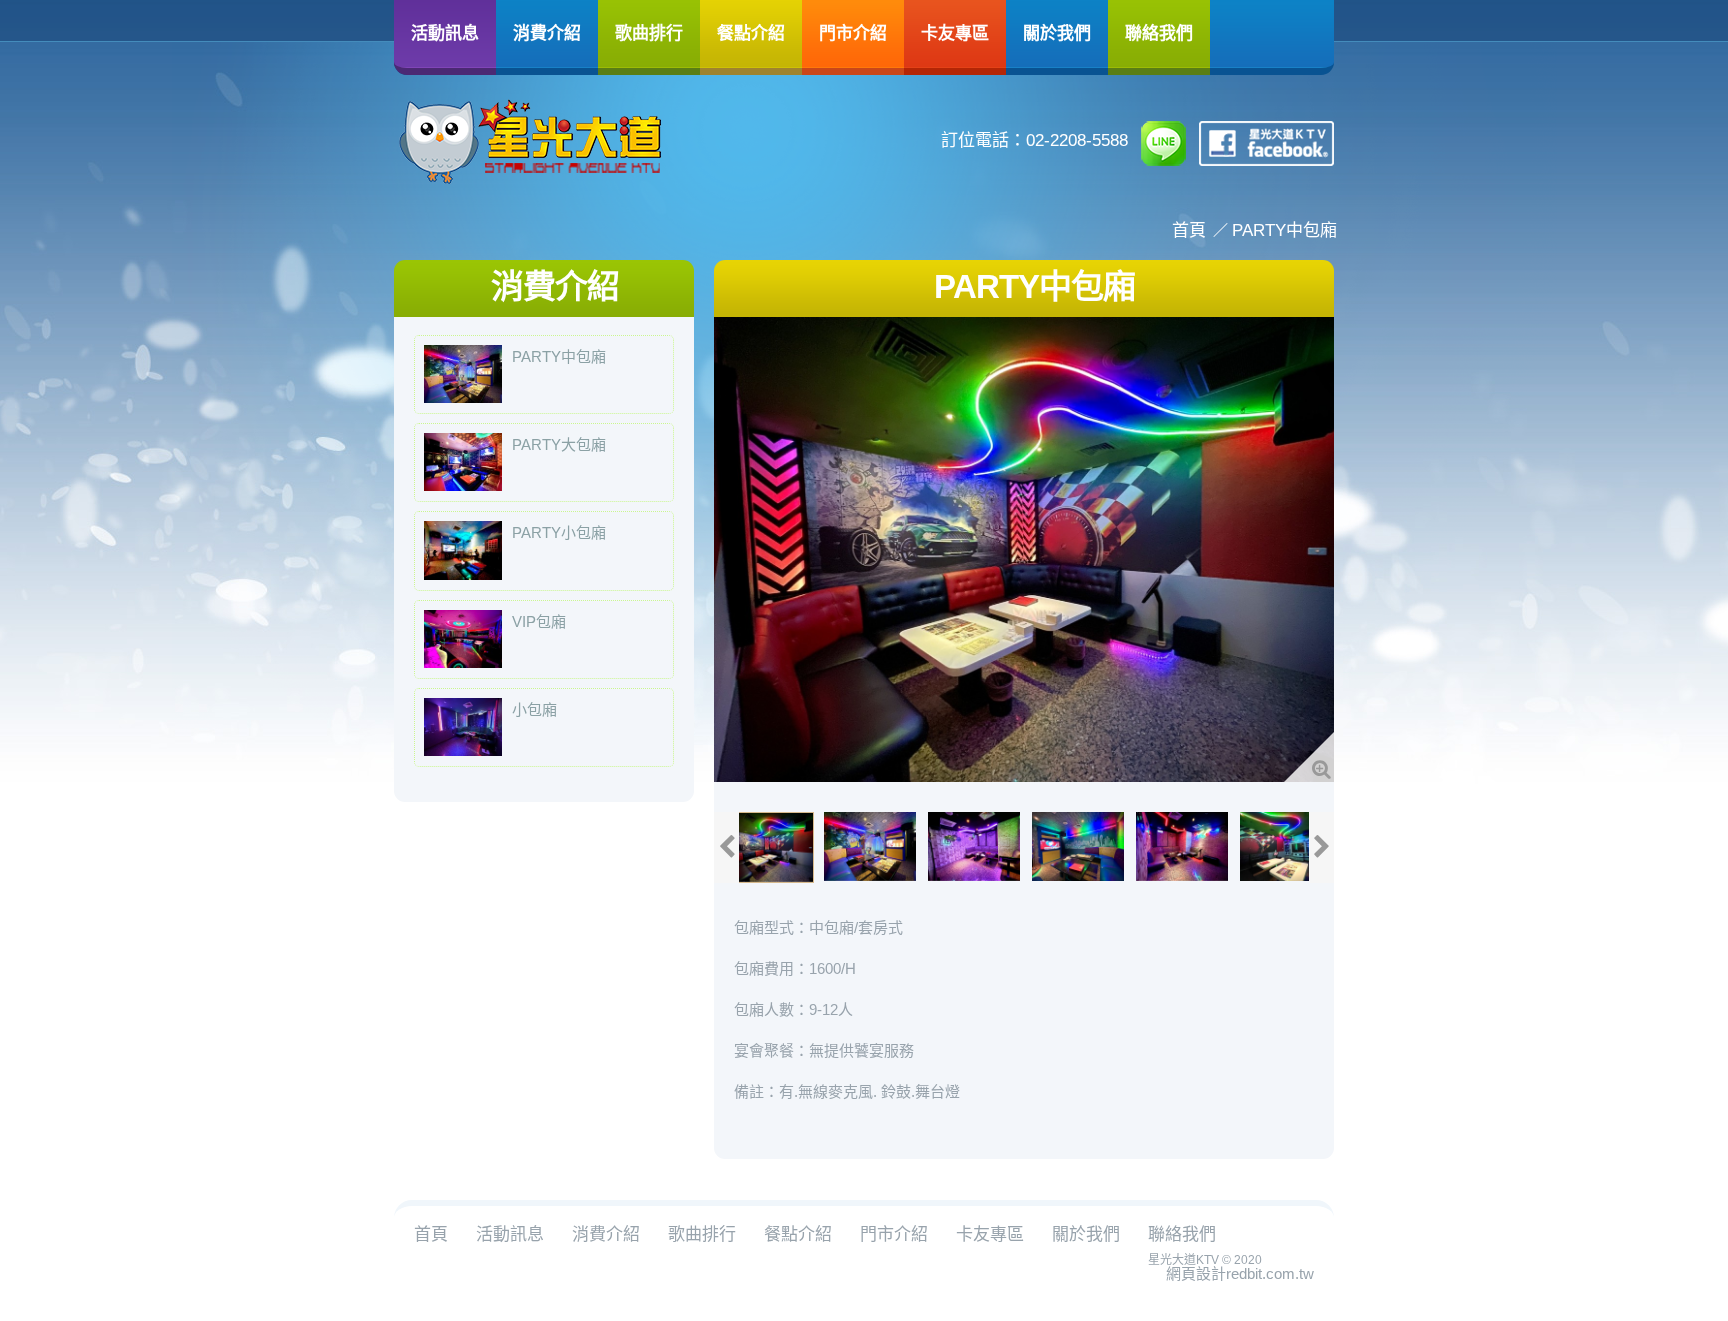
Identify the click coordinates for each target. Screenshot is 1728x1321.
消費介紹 (547, 32)
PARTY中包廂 (1284, 230)
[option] (1024, 549)
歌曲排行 (649, 32)
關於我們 (1057, 32)
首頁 (1189, 230)
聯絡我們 (1159, 32)
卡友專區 (955, 32)
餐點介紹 (751, 32)
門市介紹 (853, 32)
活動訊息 (445, 32)
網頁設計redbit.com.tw (1240, 1273)
